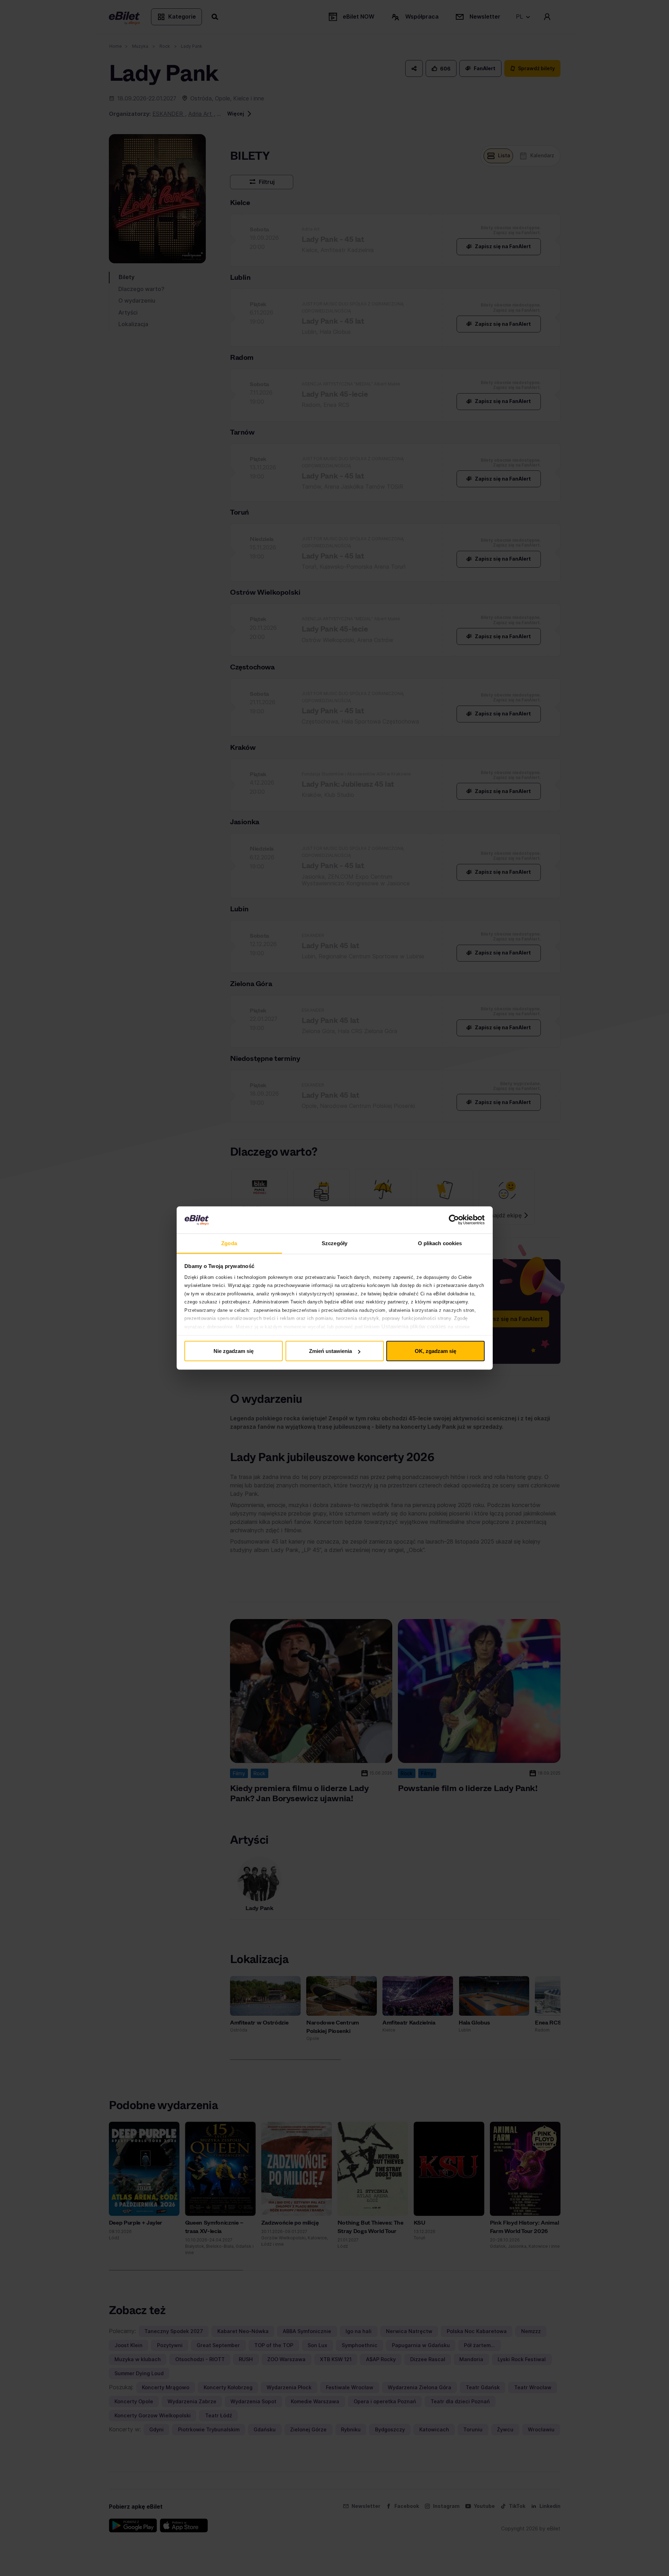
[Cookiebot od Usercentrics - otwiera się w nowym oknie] (454, 1220)
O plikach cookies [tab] (440, 1243)
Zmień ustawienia (330, 1351)
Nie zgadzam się (234, 1351)
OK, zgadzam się (435, 1351)
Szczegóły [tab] (334, 1243)
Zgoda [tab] (229, 1243)
